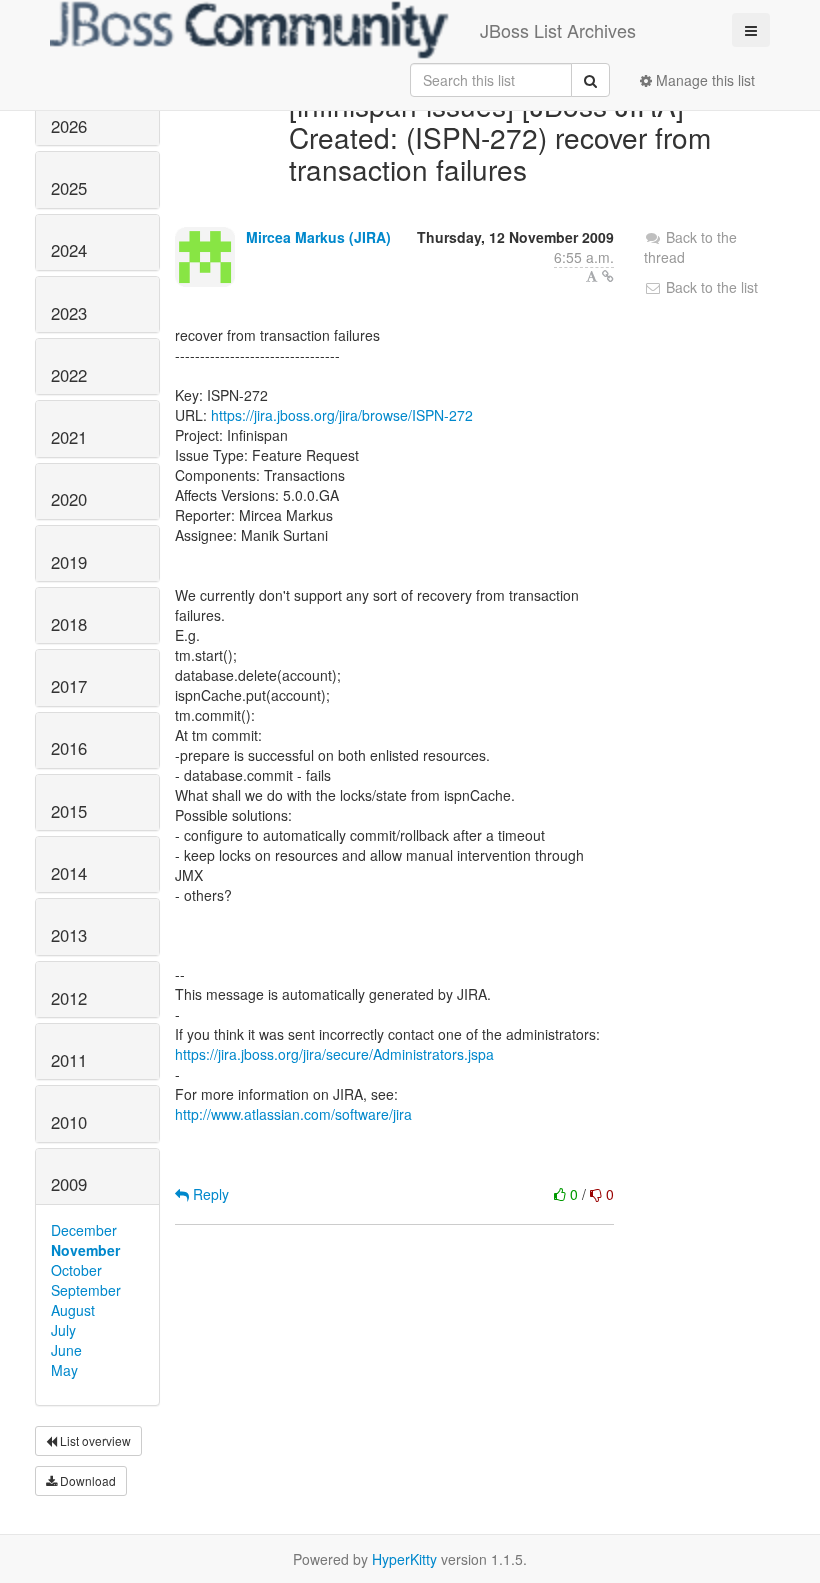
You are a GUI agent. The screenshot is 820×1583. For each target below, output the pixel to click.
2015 (69, 811)
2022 (69, 375)
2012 (69, 998)
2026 (69, 126)
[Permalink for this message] (608, 276)
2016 (69, 748)
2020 (69, 499)
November (85, 1250)
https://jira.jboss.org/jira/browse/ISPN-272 (342, 415)
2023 (69, 313)
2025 (69, 188)
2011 (69, 1060)
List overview (94, 1440)
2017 (69, 686)
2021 (69, 437)
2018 (69, 624)
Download (86, 1480)
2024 (69, 250)
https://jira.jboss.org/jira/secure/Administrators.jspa (334, 1054)
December (84, 1230)
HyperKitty (404, 1559)
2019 (69, 562)
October (76, 1270)
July (63, 1330)
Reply (209, 1194)
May (64, 1370)
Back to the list (710, 287)
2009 (69, 1184)
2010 (69, 1122)
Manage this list (703, 80)
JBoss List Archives (558, 30)
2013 (69, 935)
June (66, 1350)
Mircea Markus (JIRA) (318, 237)
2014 (69, 873)
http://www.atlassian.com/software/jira (293, 1114)
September (86, 1290)
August (73, 1310)
